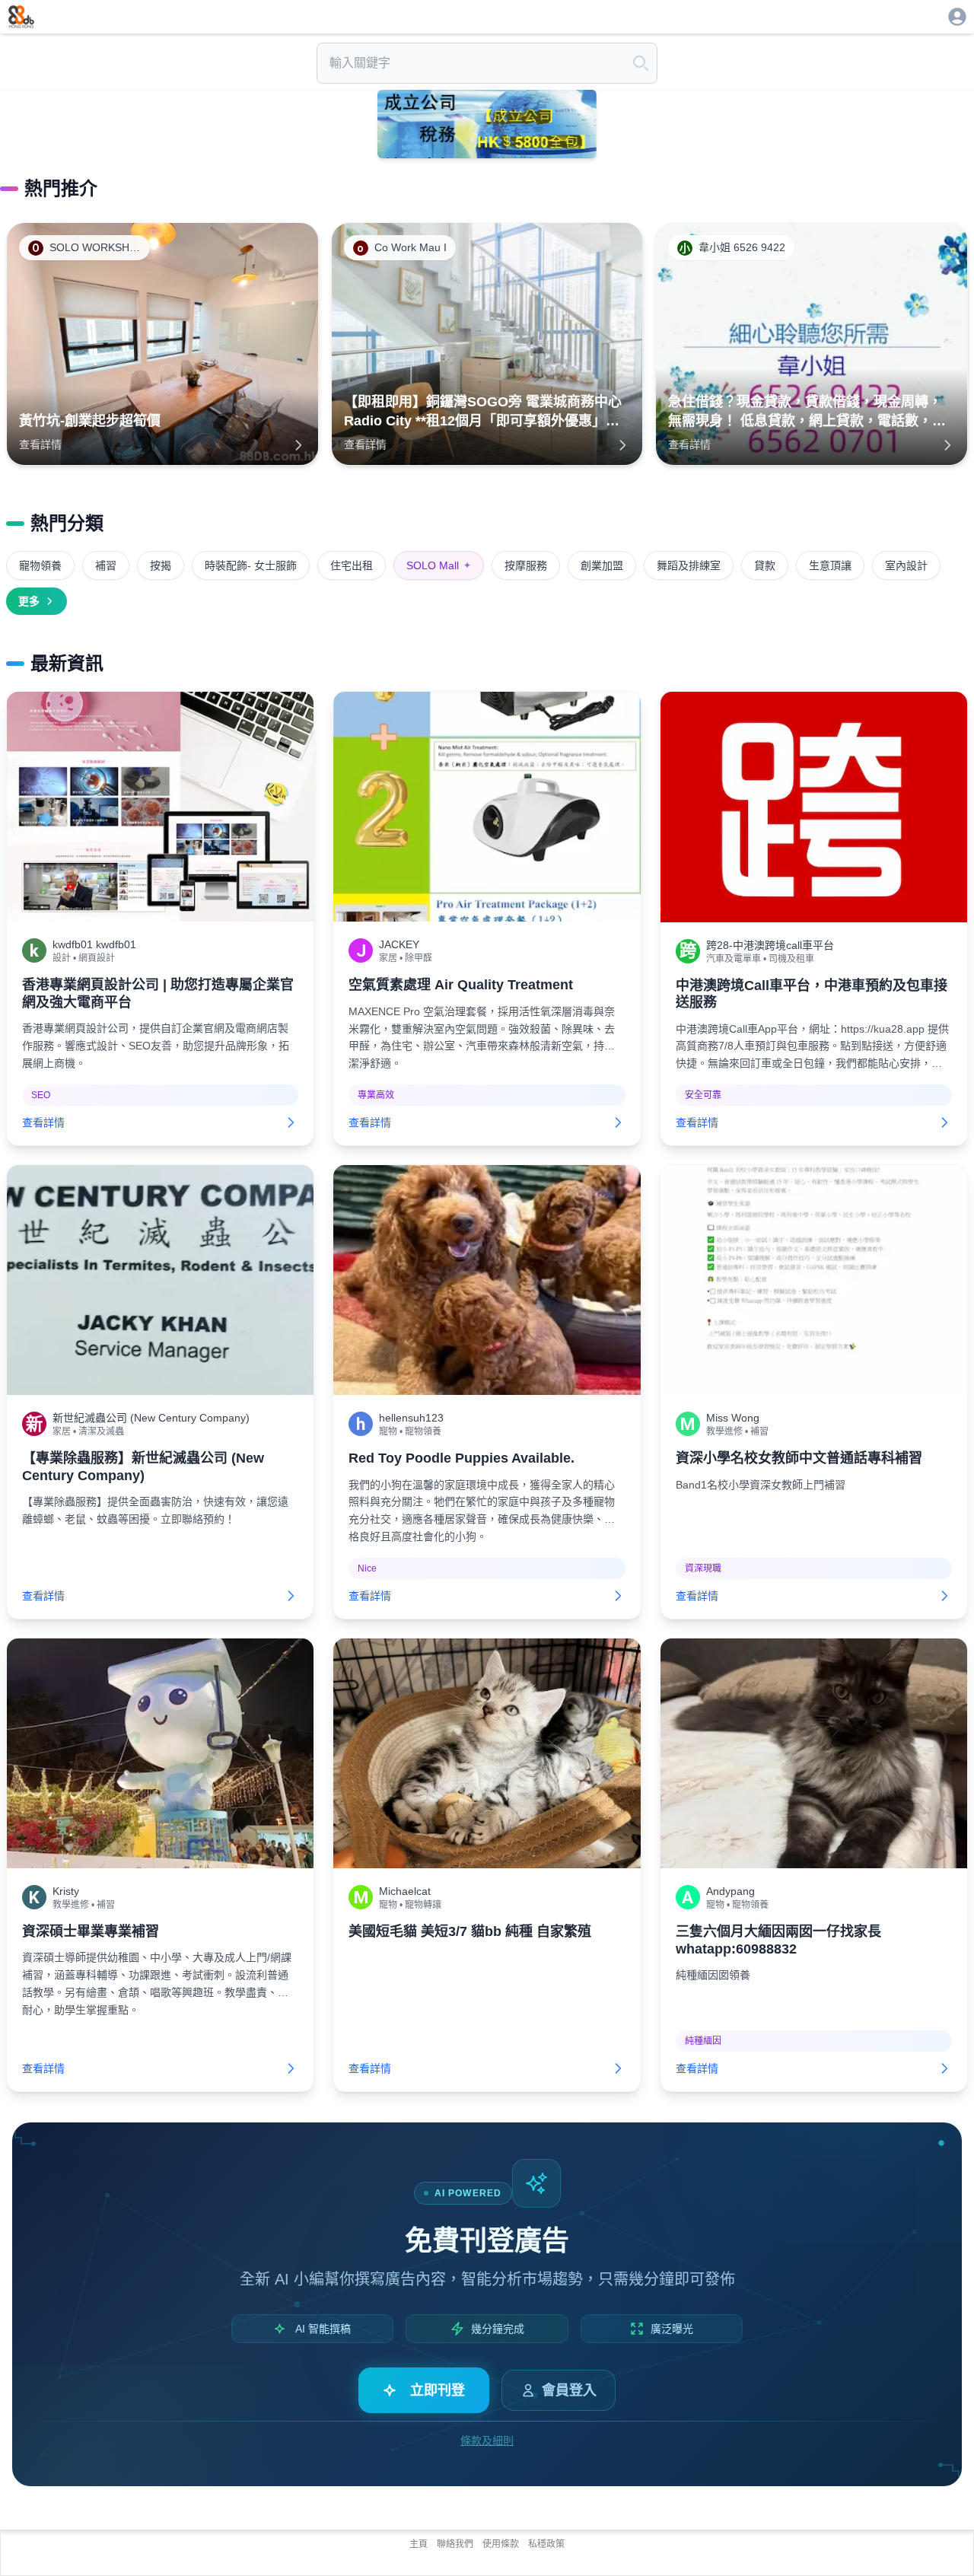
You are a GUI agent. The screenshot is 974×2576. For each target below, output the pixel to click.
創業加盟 (602, 565)
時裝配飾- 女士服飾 (251, 565)
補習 (106, 565)
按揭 (161, 565)
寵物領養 (40, 565)
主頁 (419, 2544)
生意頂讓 (830, 565)
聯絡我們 (455, 2544)
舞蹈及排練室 (689, 565)
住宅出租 (352, 565)
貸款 (765, 565)
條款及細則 (487, 2441)
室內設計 (906, 565)
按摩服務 (526, 565)
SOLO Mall (439, 565)
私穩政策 (546, 2544)
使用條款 (501, 2544)
